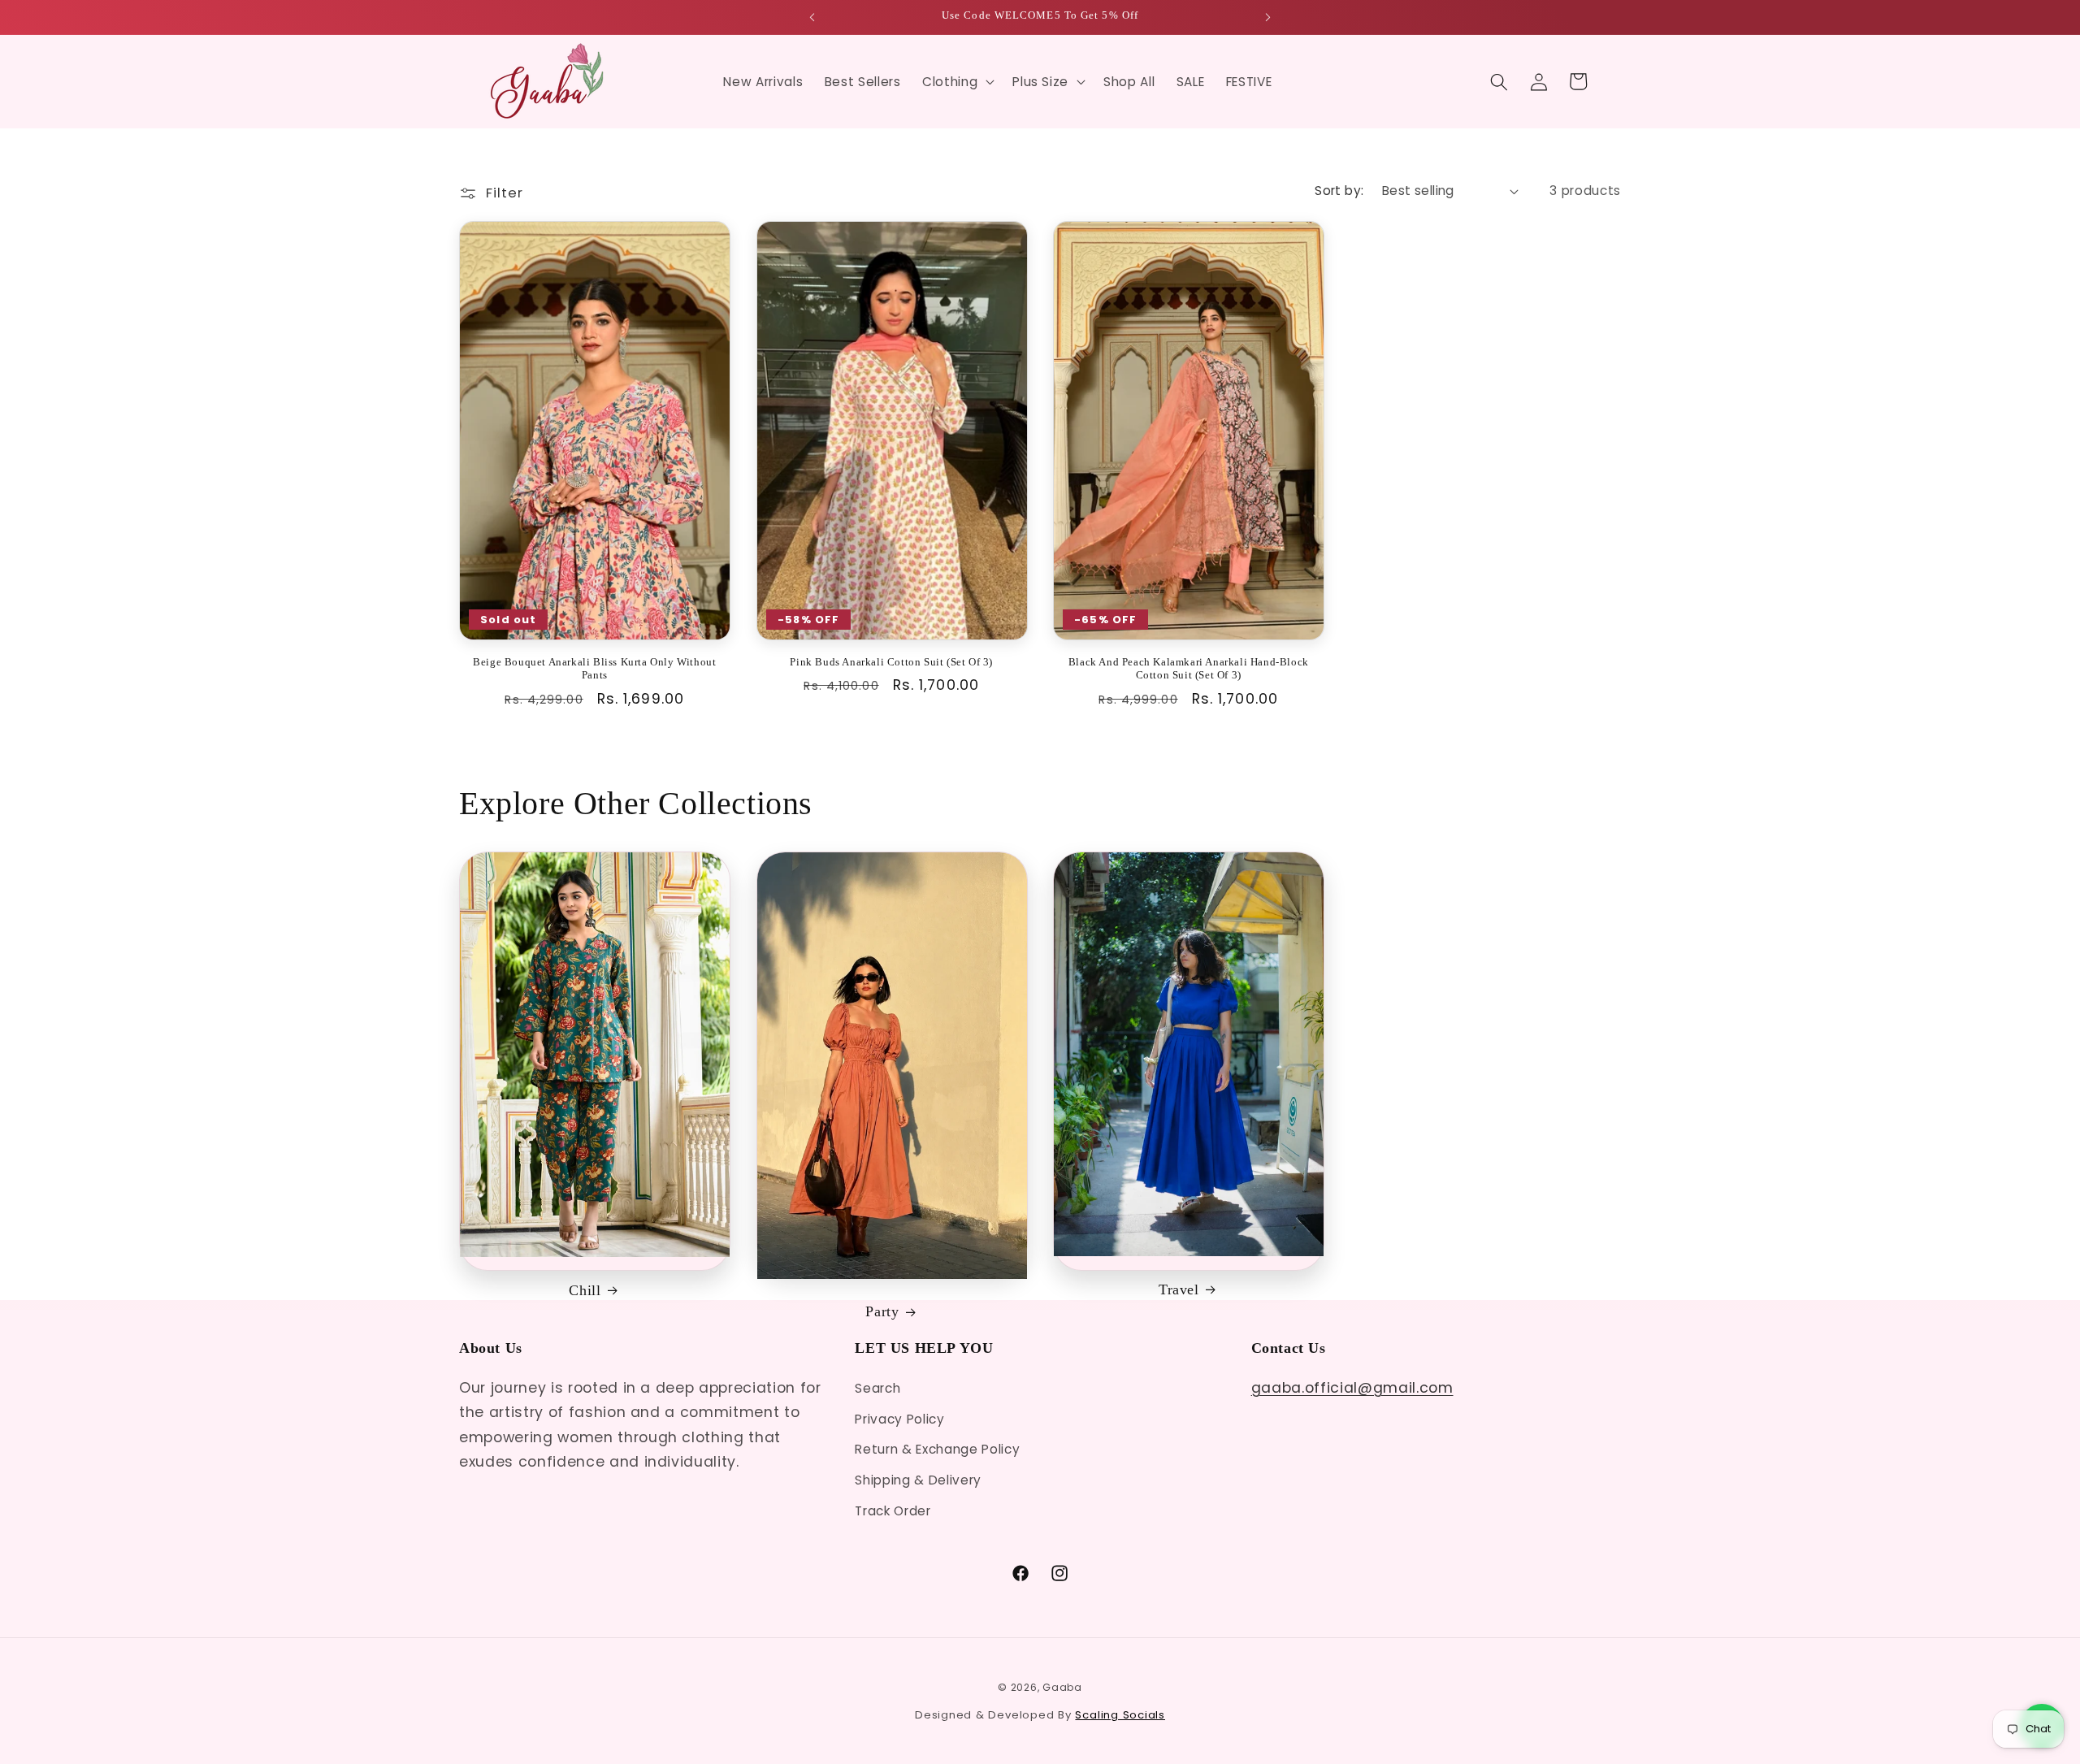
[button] (957, 82)
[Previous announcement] (812, 17)
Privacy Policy (899, 1419)
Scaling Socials (1120, 1715)
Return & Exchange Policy (937, 1449)
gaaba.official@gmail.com (1352, 1388)
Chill (585, 1290)
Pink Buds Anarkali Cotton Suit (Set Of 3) (891, 662)
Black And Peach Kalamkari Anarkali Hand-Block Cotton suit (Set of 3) (1189, 669)
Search (877, 1388)
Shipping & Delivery (918, 1480)
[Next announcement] (1268, 17)
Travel (1179, 1289)
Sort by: (1339, 191)
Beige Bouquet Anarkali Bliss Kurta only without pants (594, 669)
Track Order (893, 1511)
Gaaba (1062, 1687)
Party (882, 1311)
